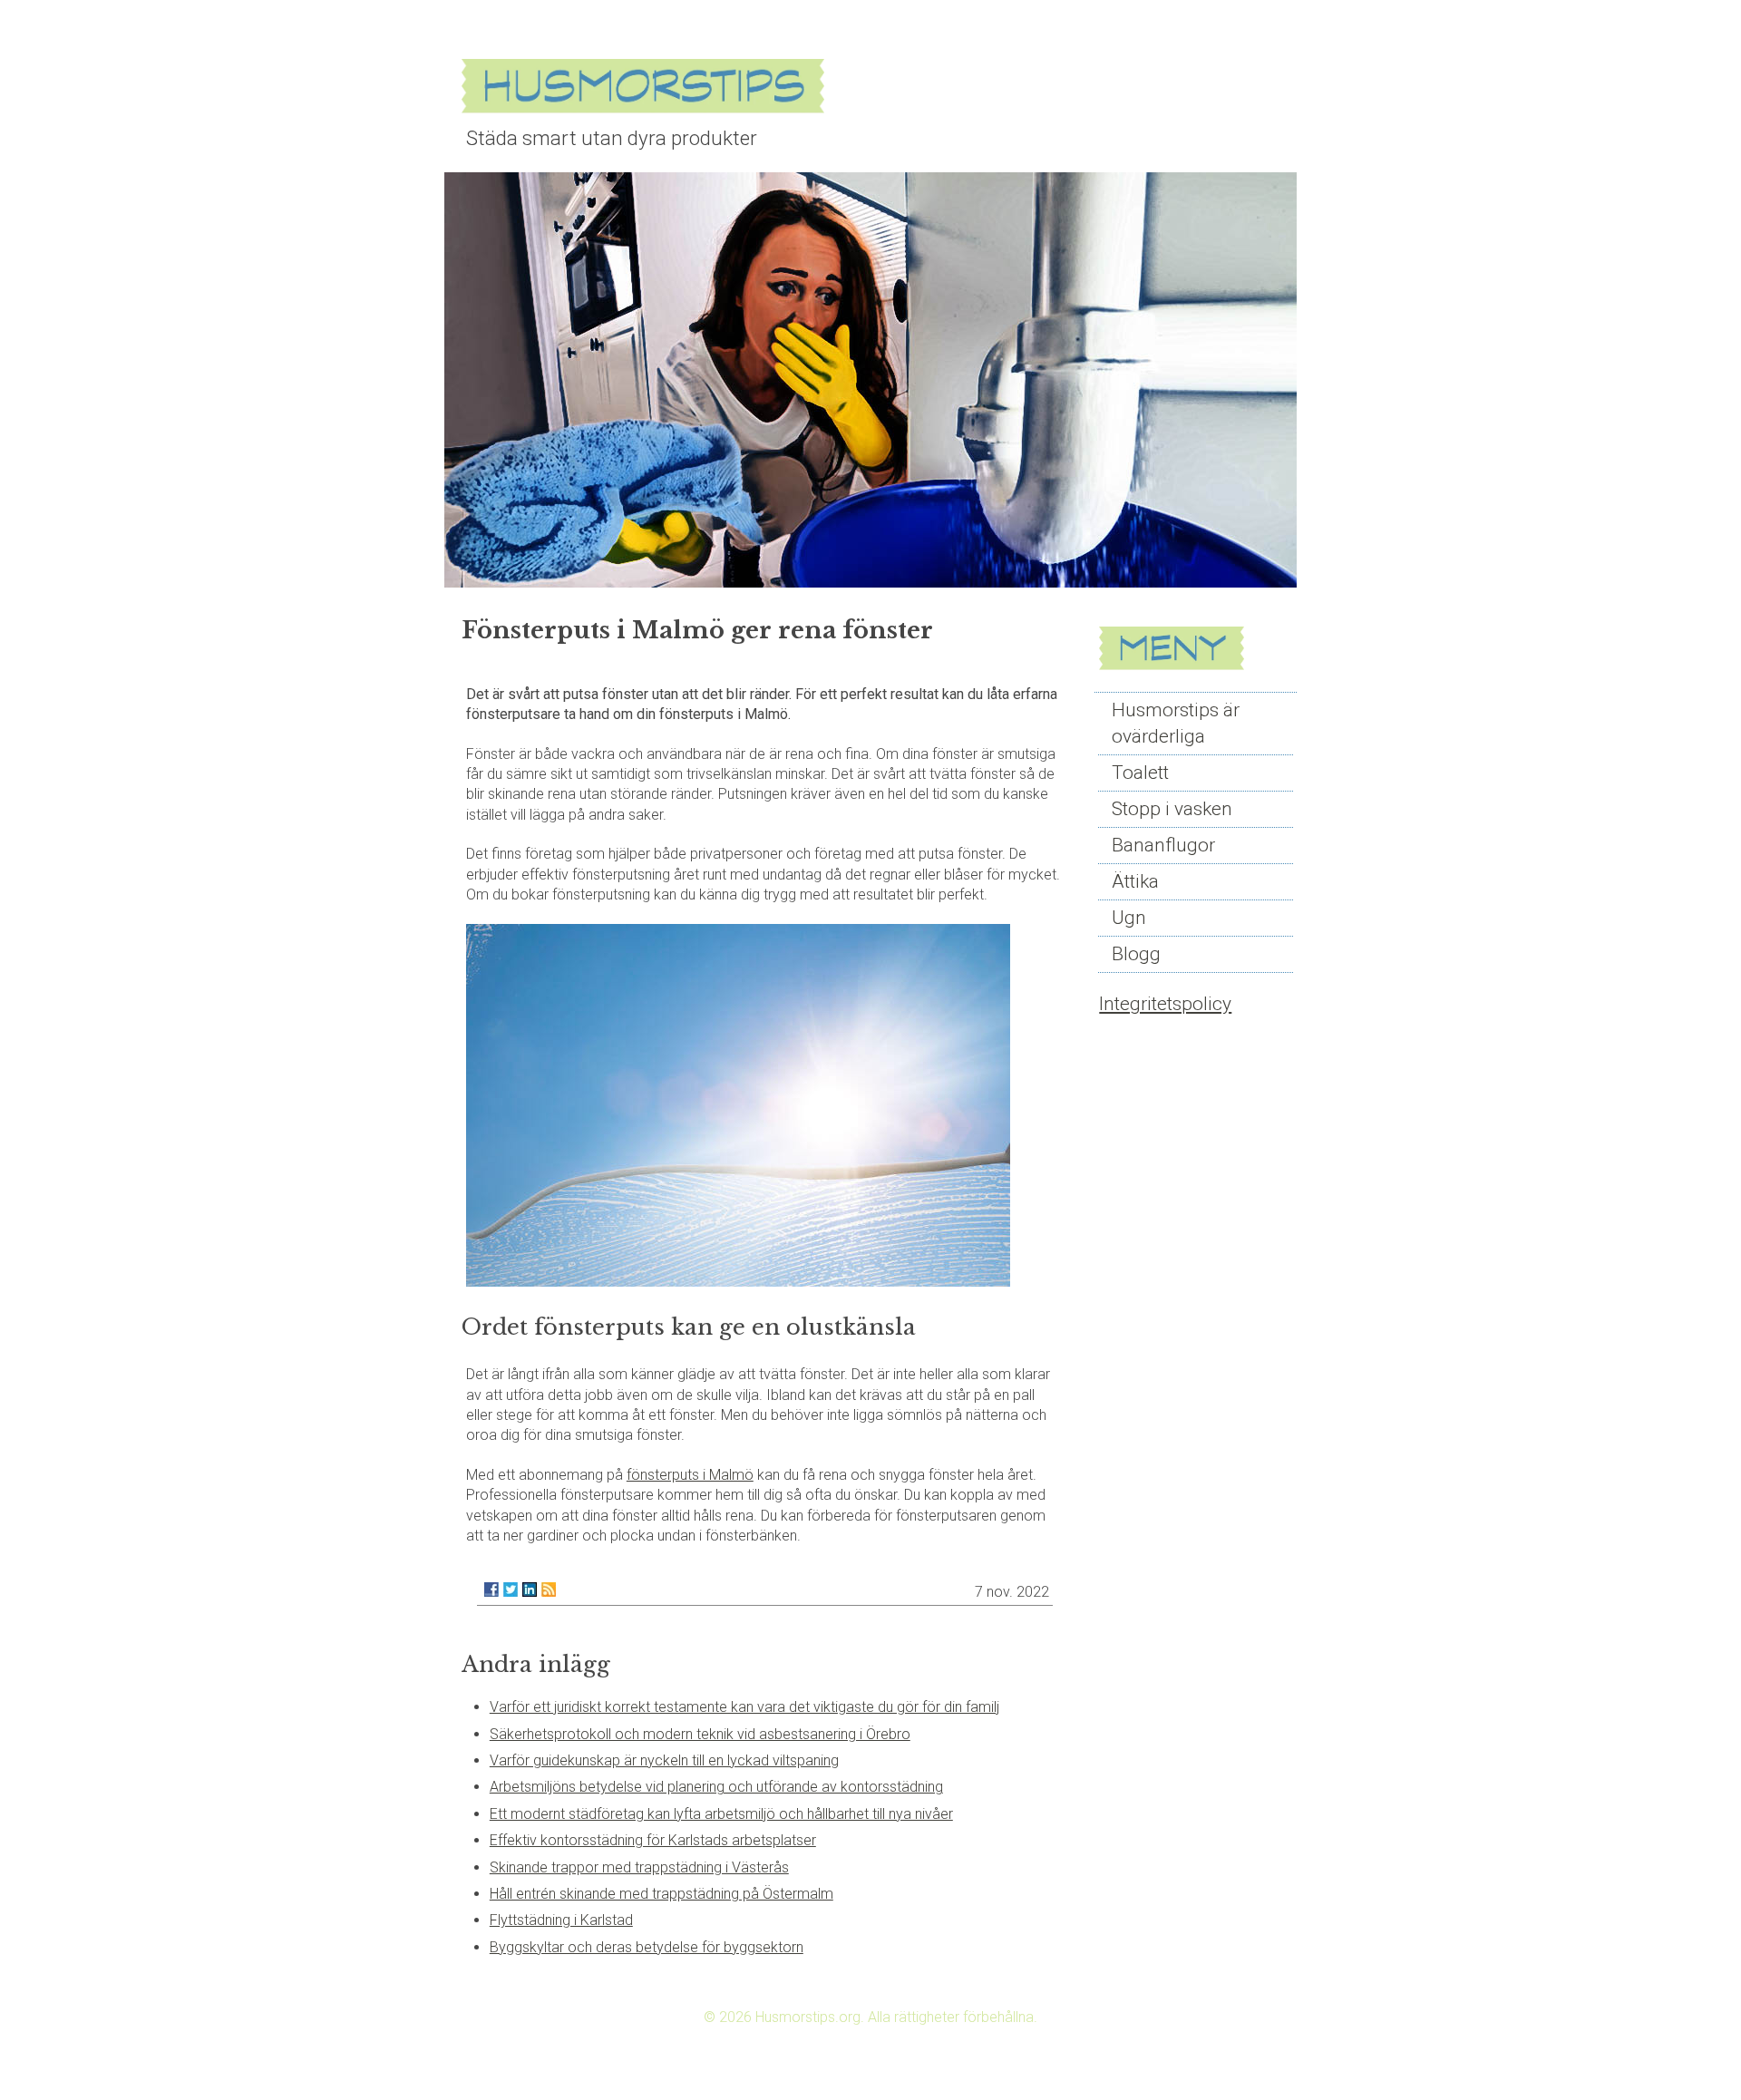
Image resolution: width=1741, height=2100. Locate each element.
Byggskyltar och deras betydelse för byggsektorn (647, 1947)
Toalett (1140, 773)
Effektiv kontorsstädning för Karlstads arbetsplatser (653, 1840)
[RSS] (549, 1590)
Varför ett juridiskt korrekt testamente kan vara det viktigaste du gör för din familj (744, 1707)
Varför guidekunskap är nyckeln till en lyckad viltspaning (664, 1760)
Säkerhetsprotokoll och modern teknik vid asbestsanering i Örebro (700, 1734)
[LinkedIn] (530, 1590)
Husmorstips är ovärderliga (1176, 723)
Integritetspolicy (1165, 1004)
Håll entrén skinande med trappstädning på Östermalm (661, 1894)
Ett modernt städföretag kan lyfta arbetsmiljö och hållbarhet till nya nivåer (721, 1814)
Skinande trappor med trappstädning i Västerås (639, 1867)
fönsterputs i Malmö (690, 1475)
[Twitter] (511, 1590)
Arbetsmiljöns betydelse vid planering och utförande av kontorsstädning (716, 1787)
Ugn (1129, 918)
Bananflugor (1163, 845)
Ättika (1135, 881)
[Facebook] (491, 1590)
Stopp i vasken (1172, 809)
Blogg (1136, 954)
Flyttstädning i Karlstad (561, 1920)
